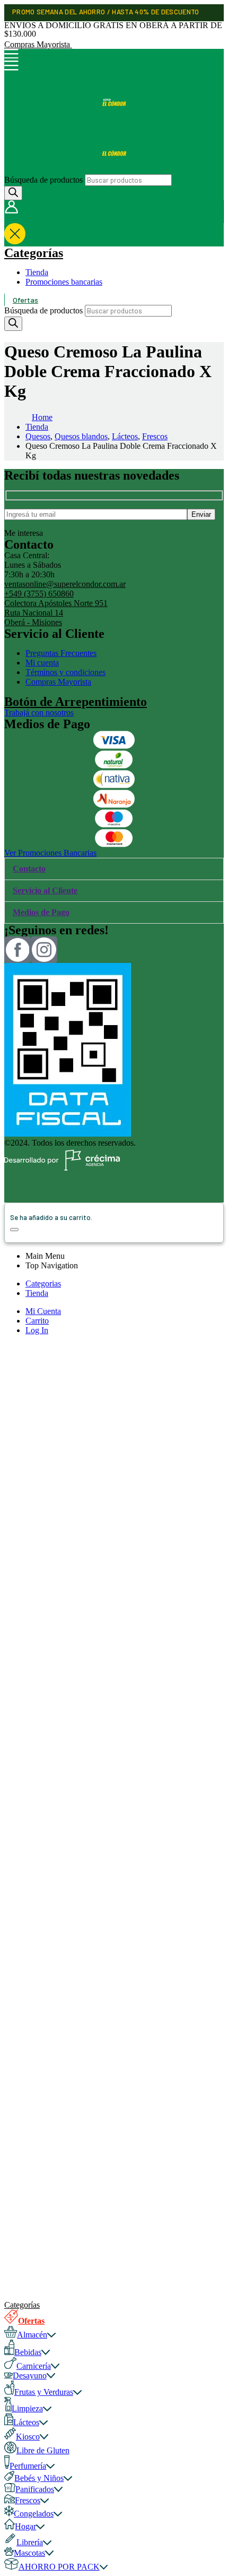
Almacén (32, 2335)
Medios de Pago (41, 912)
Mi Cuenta (43, 1311)
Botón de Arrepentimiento (76, 702)
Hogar (25, 2526)
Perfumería (28, 2466)
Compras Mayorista (38, 44)
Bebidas (28, 2352)
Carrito (37, 1321)
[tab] (114, 869)
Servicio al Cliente (45, 890)
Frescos (28, 2500)
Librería (30, 2542)
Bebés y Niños (39, 2478)
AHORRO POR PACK (59, 2567)
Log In (37, 1330)
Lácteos (26, 2422)
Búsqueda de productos (43, 180)
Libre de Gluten (43, 2450)
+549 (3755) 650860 (39, 594)
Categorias (43, 1283)
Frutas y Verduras (44, 2392)
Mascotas (29, 2553)
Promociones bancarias (64, 282)
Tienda (37, 272)
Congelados (34, 2514)
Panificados (35, 2489)
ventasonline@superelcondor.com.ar (65, 584)
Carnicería (34, 2366)
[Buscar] (13, 193)
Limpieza (27, 2408)
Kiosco (28, 2437)
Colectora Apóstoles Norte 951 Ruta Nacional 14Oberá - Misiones (56, 613)
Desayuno (30, 2375)
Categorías (34, 253)
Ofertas (25, 300)
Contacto (29, 869)
